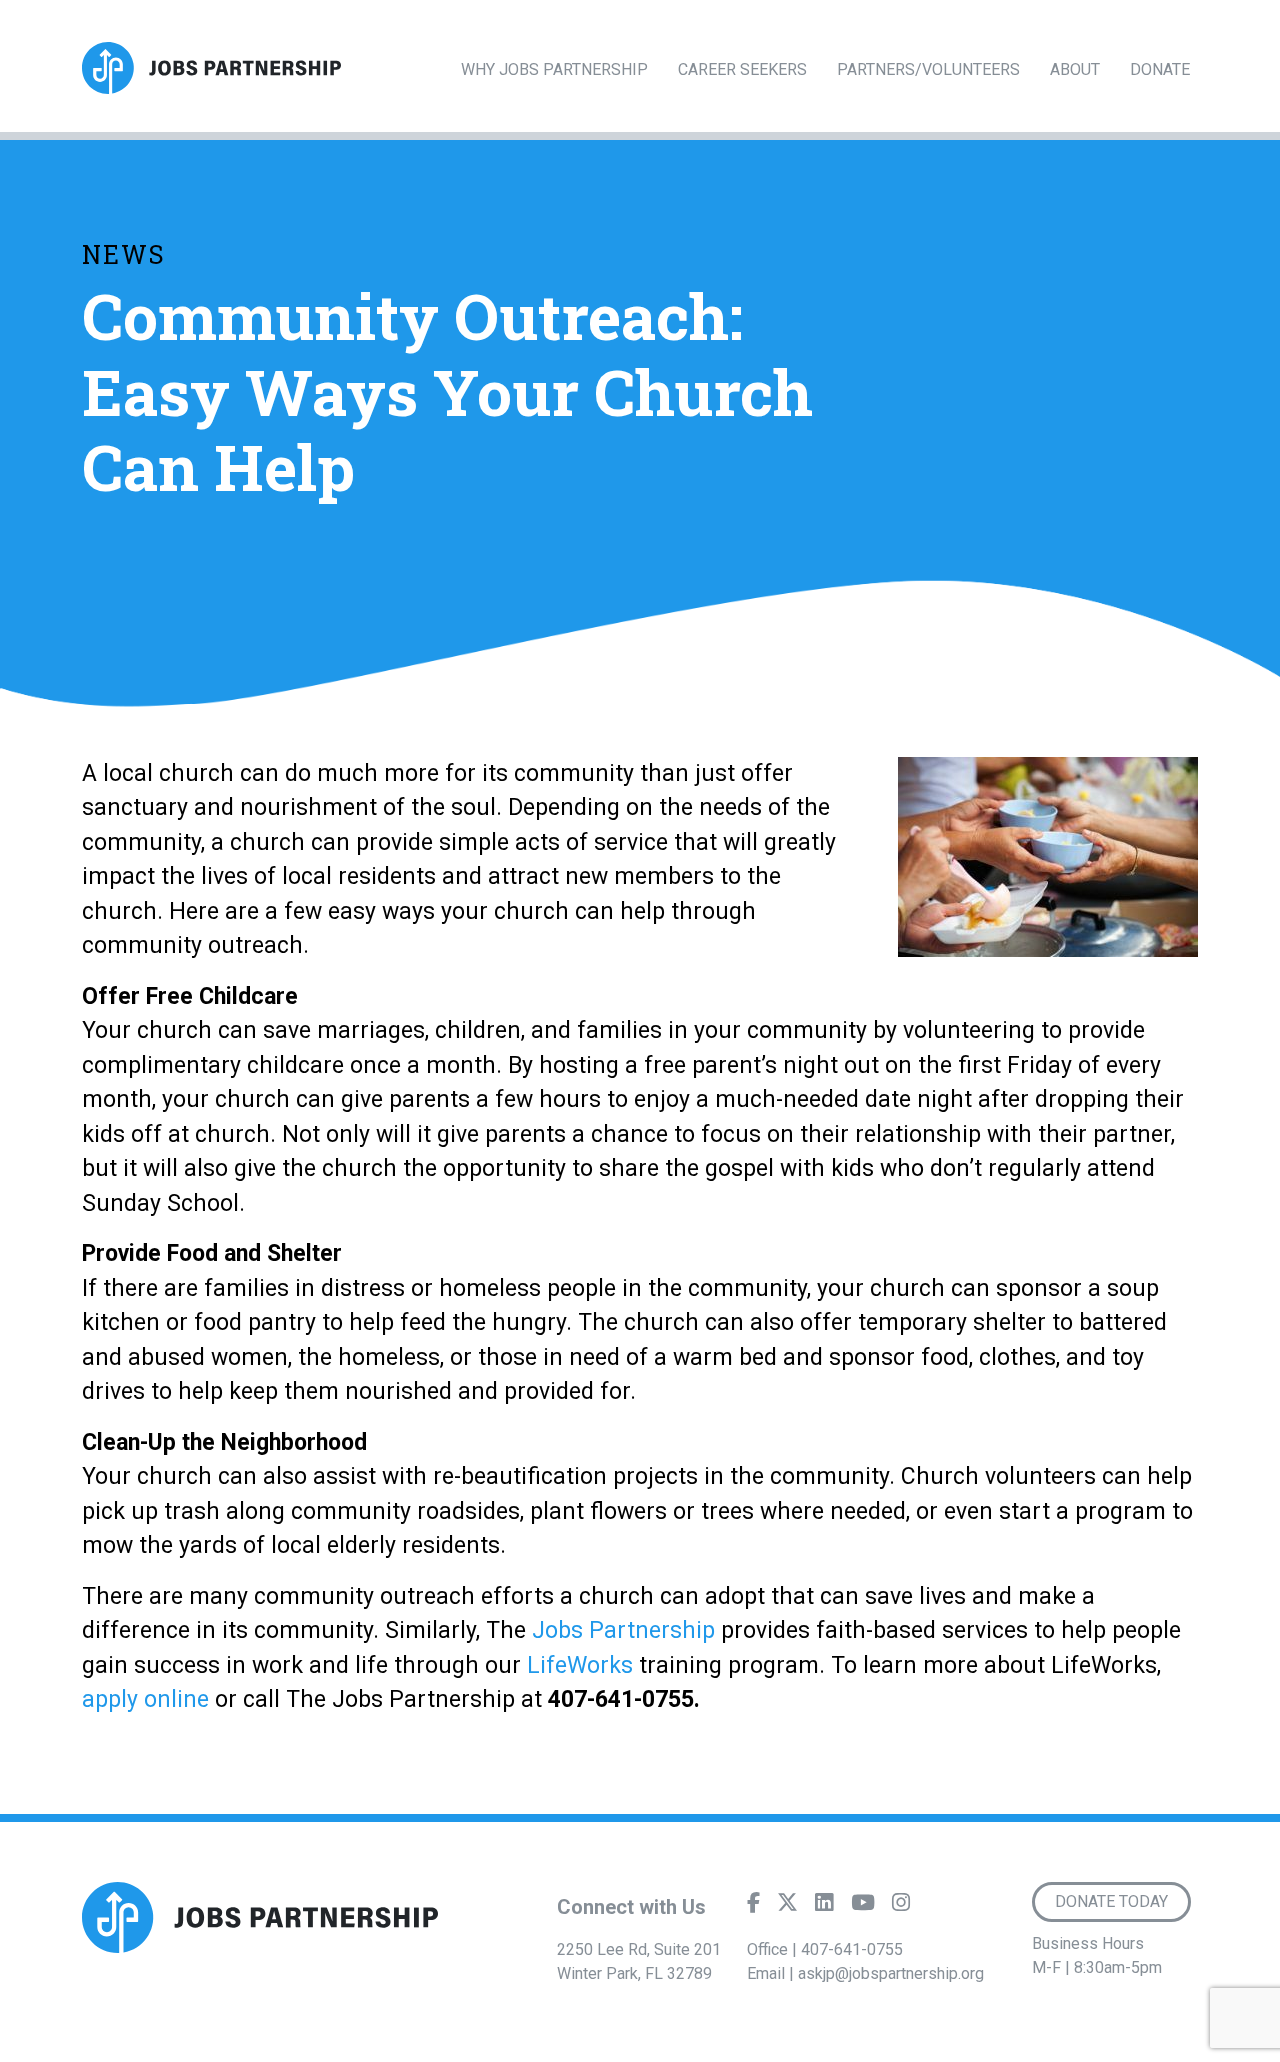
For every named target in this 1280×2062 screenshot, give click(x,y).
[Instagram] (901, 1907)
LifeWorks (580, 1665)
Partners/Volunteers (928, 69)
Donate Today (1111, 1901)
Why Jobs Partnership (554, 69)
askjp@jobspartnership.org (891, 1973)
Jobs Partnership (620, 1630)
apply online (145, 1699)
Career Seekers (742, 69)
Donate (1160, 69)
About (1075, 69)
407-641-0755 (852, 1949)
